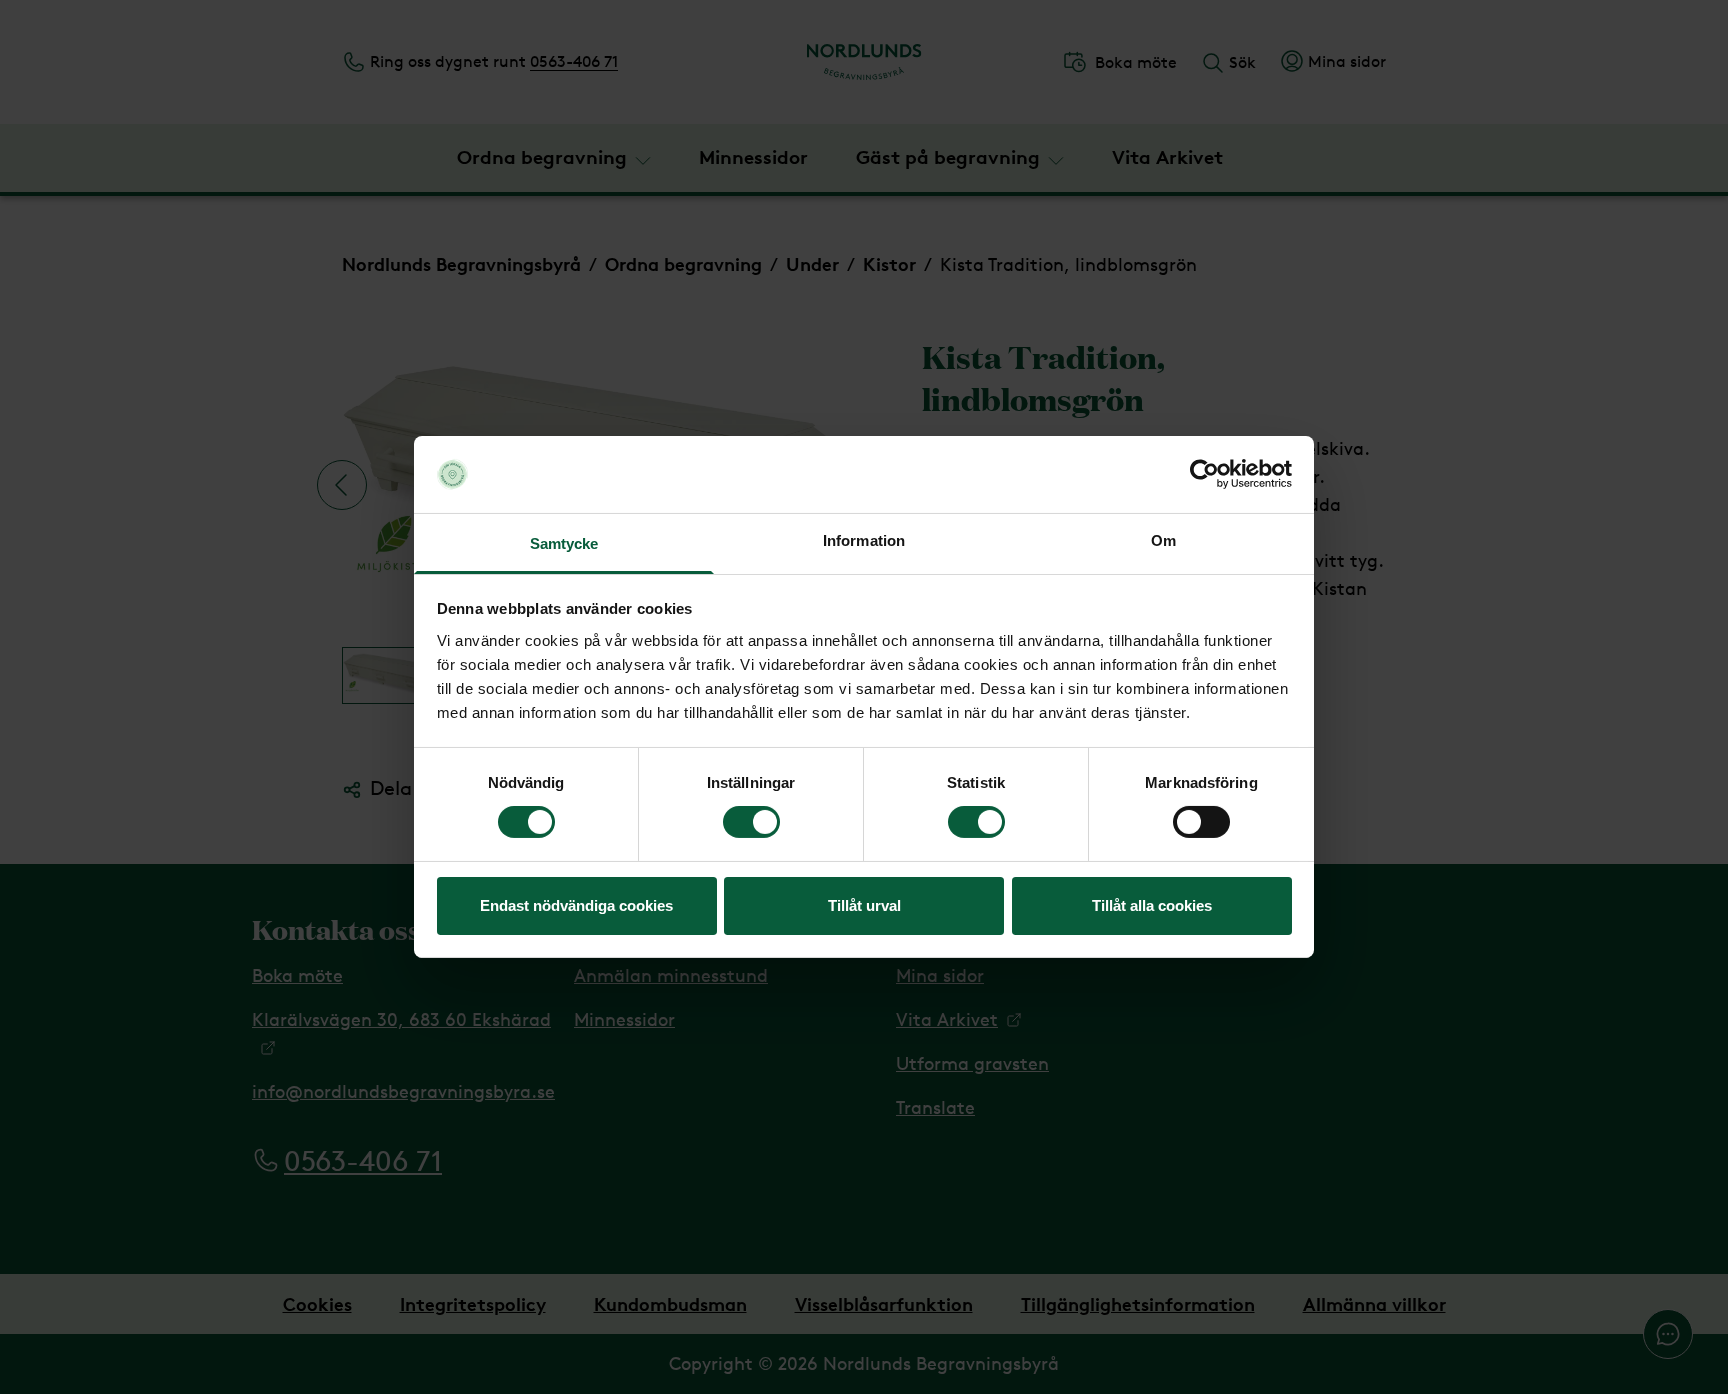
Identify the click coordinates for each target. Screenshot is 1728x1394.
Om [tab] (1163, 540)
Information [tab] (864, 540)
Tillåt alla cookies (1152, 905)
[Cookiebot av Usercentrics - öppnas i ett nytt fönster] (1204, 474)
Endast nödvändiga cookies (576, 905)
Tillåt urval (864, 905)
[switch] (751, 822)
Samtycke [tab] (564, 543)
